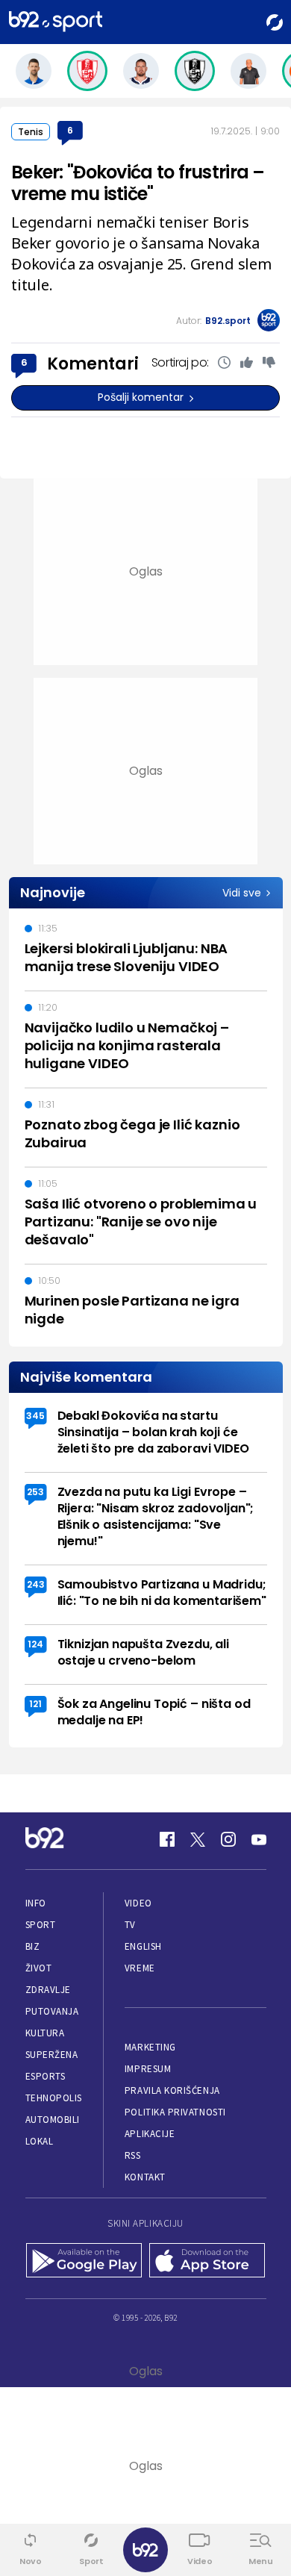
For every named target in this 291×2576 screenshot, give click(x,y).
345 (35, 1416)
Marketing (150, 2047)
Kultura (45, 2033)
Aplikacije (150, 2134)
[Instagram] (228, 1839)
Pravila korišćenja (172, 2090)
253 (35, 1492)
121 (35, 1704)
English (143, 1946)
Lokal (40, 2141)
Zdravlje (48, 1990)
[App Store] (207, 2262)
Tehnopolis (54, 2098)
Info (36, 1903)
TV (130, 1925)
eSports (46, 2076)
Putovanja (52, 2011)
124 (35, 1644)
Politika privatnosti (175, 2112)
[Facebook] (167, 1839)
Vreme (140, 1968)
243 (36, 1584)
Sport (41, 1925)
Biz (33, 1946)
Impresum (148, 2069)
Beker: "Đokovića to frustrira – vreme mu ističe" (138, 183)
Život (39, 1968)
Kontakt (145, 2177)
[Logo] (56, 22)
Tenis (31, 132)
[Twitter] (198, 1839)
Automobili (53, 2120)
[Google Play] (84, 2262)
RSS (133, 2155)
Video (138, 1903)
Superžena (52, 2055)
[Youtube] (259, 1839)
